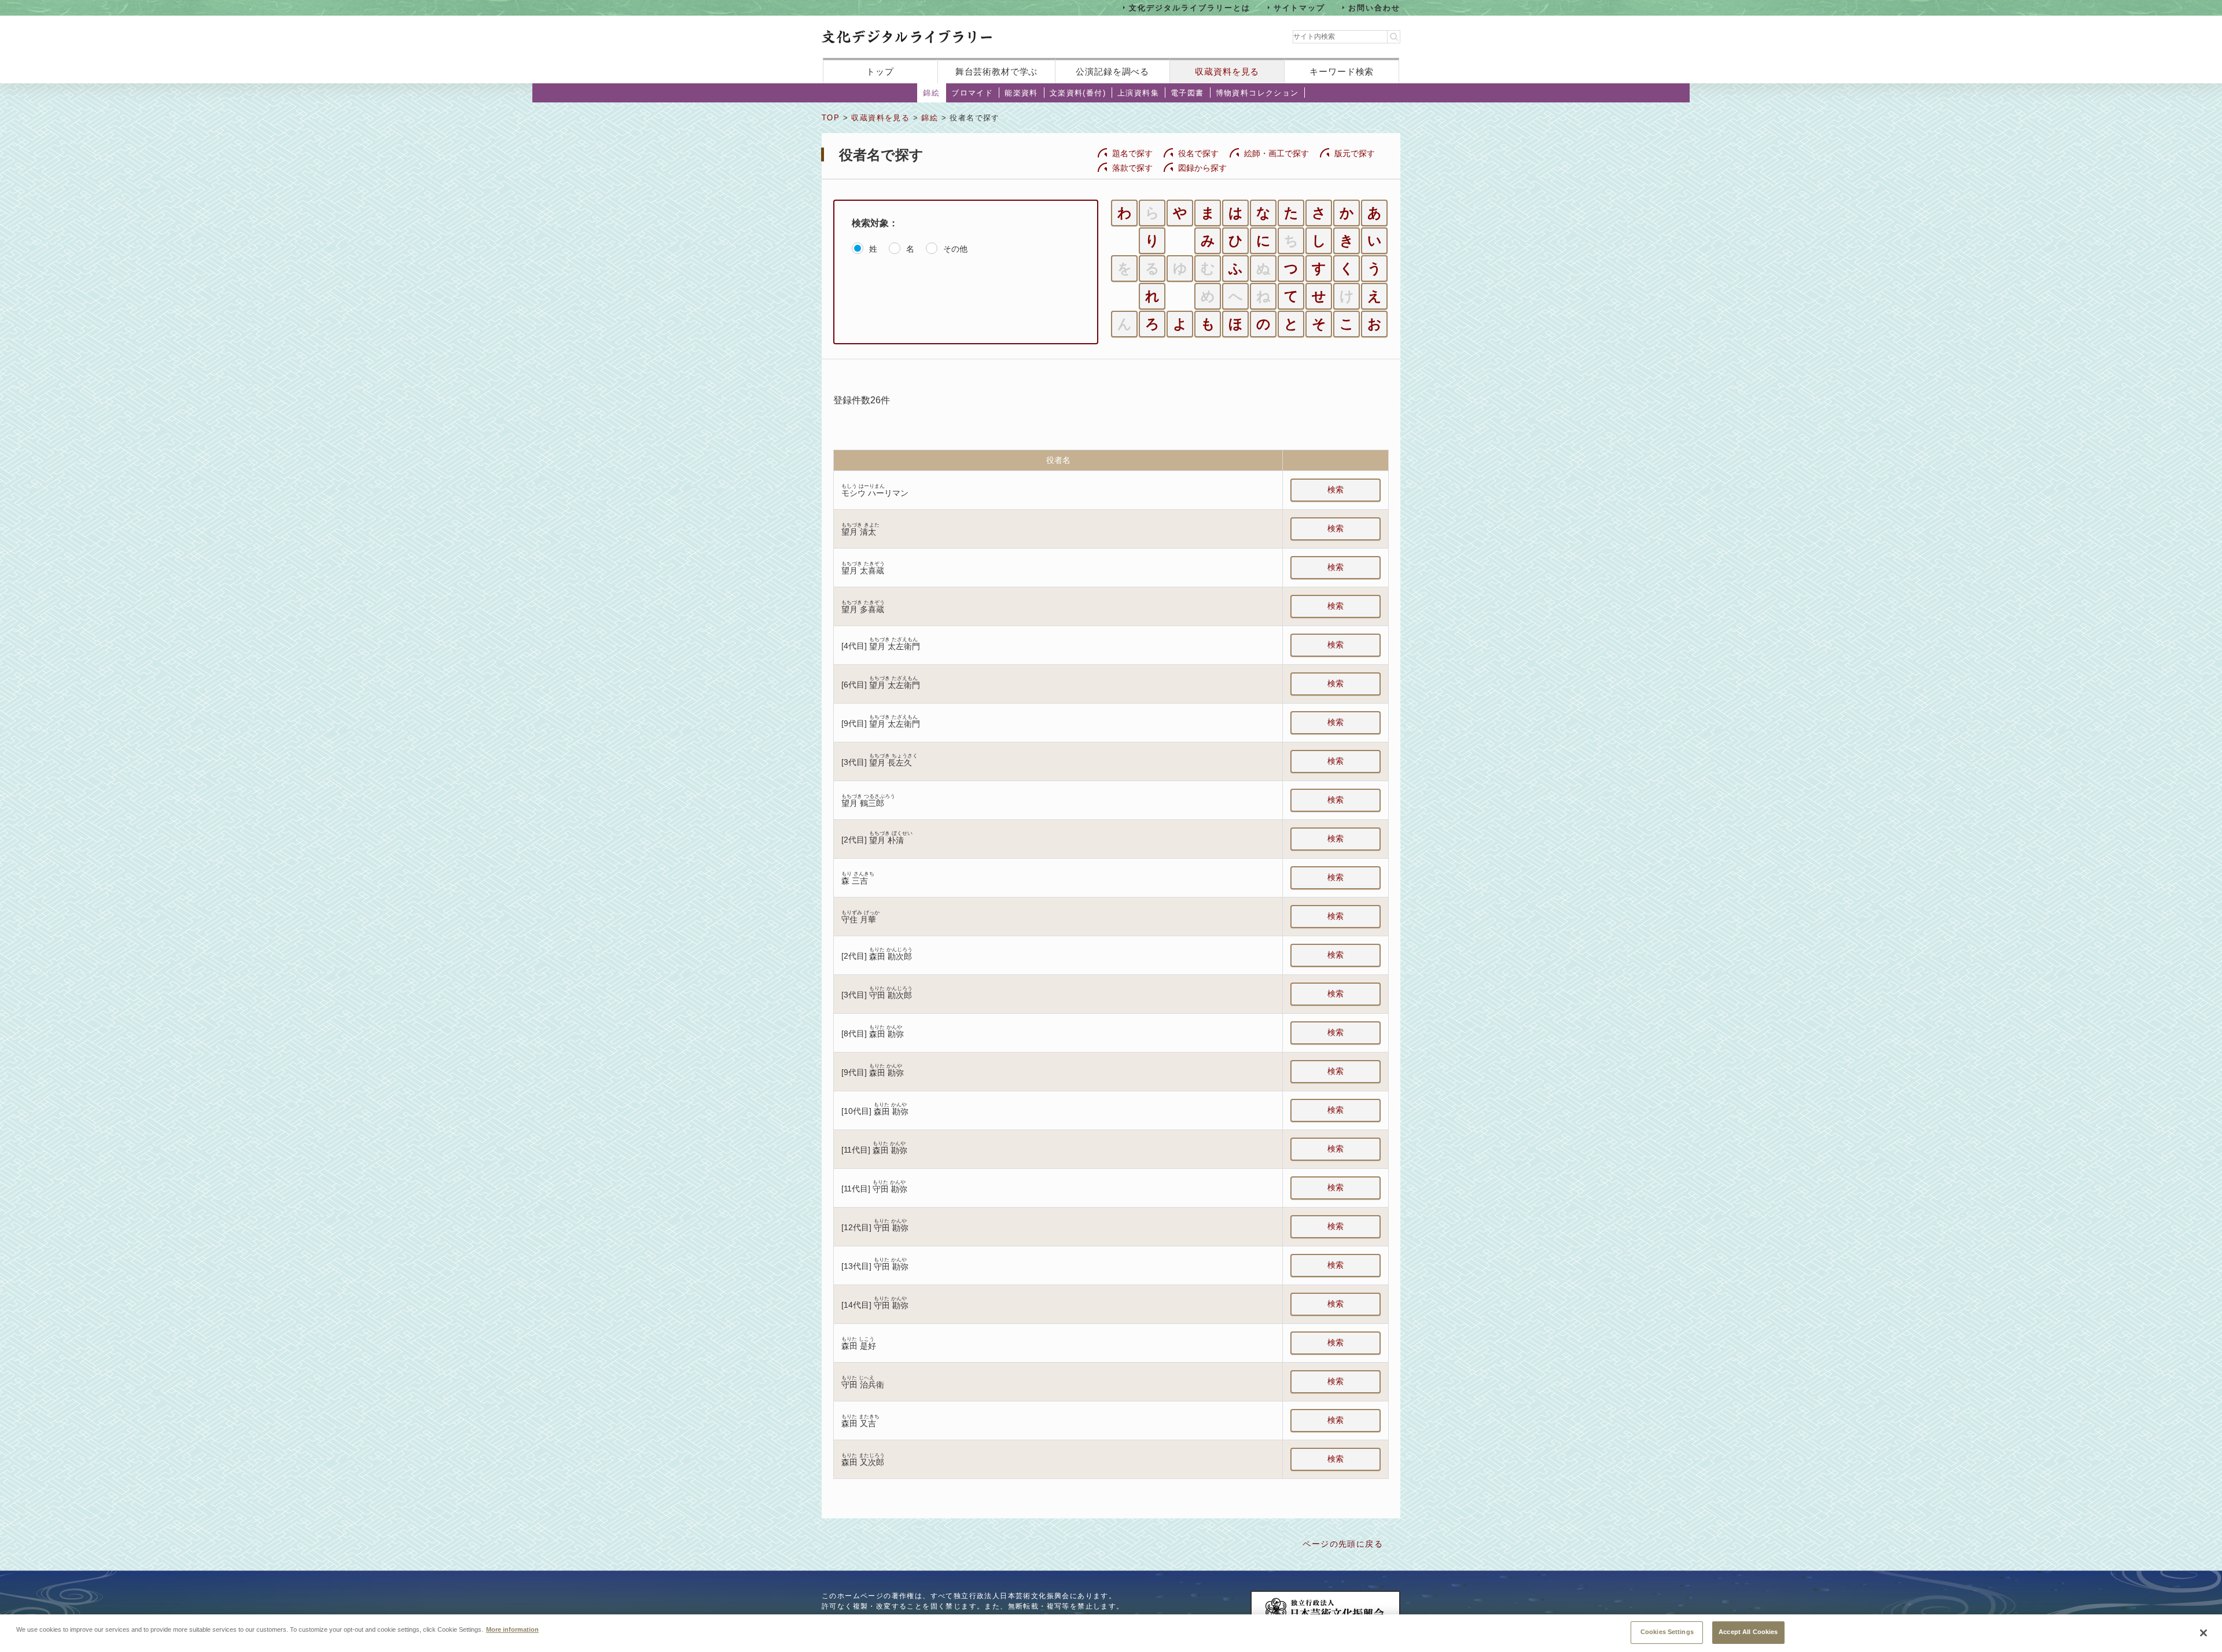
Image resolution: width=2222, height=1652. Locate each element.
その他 (955, 249)
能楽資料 (1021, 93)
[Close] (2203, 1633)
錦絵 (931, 93)
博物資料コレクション (1257, 93)
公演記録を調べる (1112, 71)
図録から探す (1202, 168)
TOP (831, 118)
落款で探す (1132, 168)
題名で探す (1132, 153)
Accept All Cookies (1748, 1632)
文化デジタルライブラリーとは (1189, 7)
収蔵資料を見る (1227, 71)
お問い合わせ (1374, 7)
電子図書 (1187, 93)
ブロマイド (972, 93)
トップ (880, 71)
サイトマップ (1300, 7)
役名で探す (1198, 153)
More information (512, 1629)
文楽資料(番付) (1078, 93)
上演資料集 (1138, 93)
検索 (1336, 490)
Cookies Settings (1667, 1632)
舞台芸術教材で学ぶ (997, 71)
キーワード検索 (1342, 71)
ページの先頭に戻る (1343, 1544)
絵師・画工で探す (1276, 153)
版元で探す (1355, 153)
